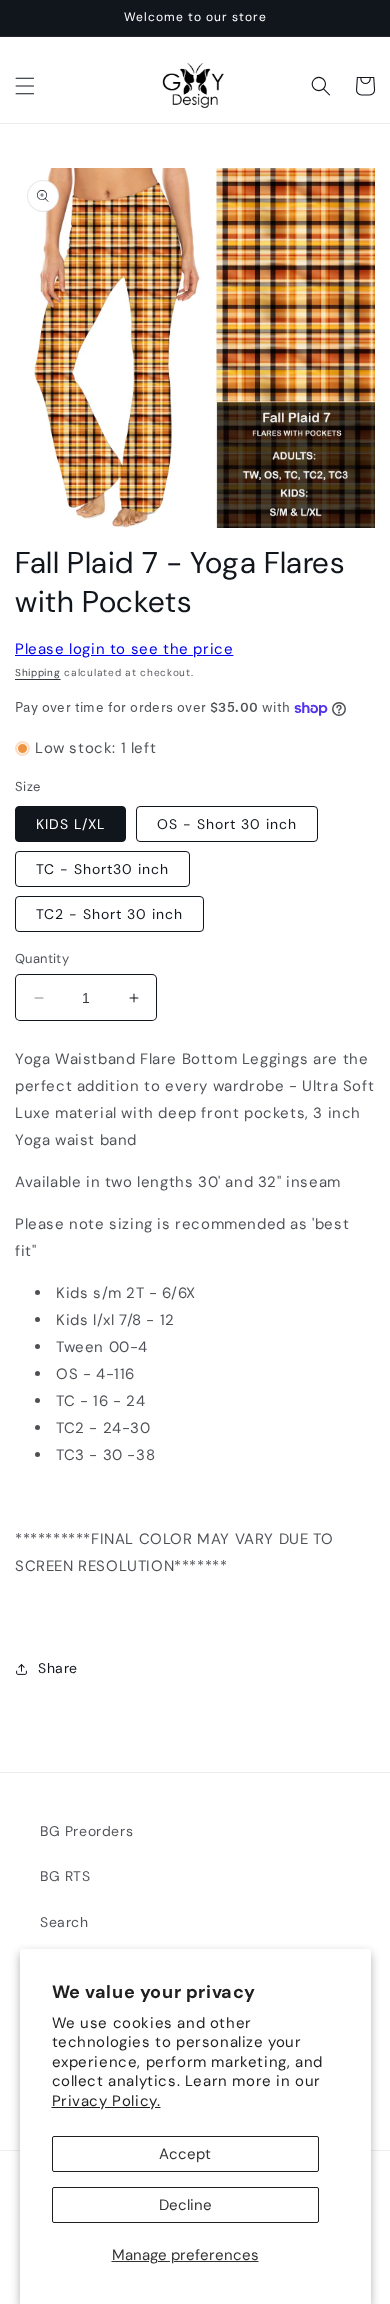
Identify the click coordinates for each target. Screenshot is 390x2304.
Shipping (38, 672)
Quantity (42, 958)
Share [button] (58, 1668)
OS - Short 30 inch (227, 824)
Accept (185, 2154)
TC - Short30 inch (102, 869)
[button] (25, 86)
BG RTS (65, 1876)
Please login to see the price (124, 649)
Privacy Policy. (106, 2101)
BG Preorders (86, 1831)
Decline (185, 2205)
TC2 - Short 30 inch (109, 914)
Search (64, 1922)
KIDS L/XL (70, 824)
